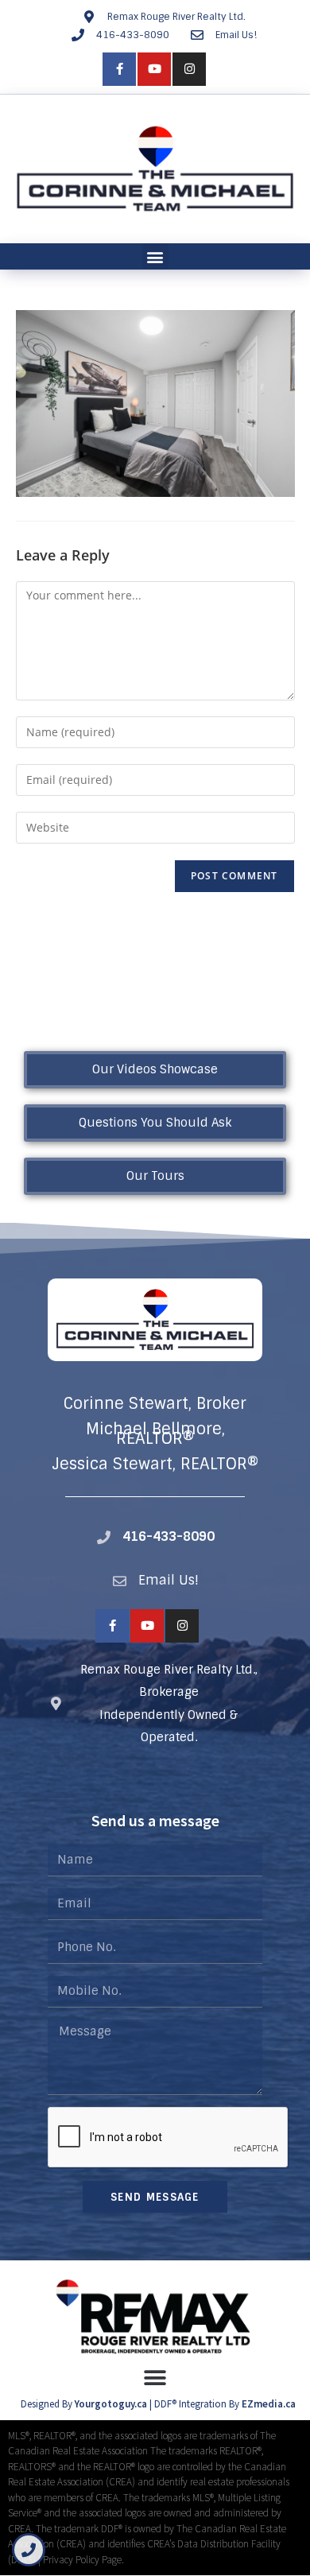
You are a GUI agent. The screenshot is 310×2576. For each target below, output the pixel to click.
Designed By (48, 2404)
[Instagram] (189, 69)
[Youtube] (154, 69)
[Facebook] (119, 69)
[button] (155, 256)
